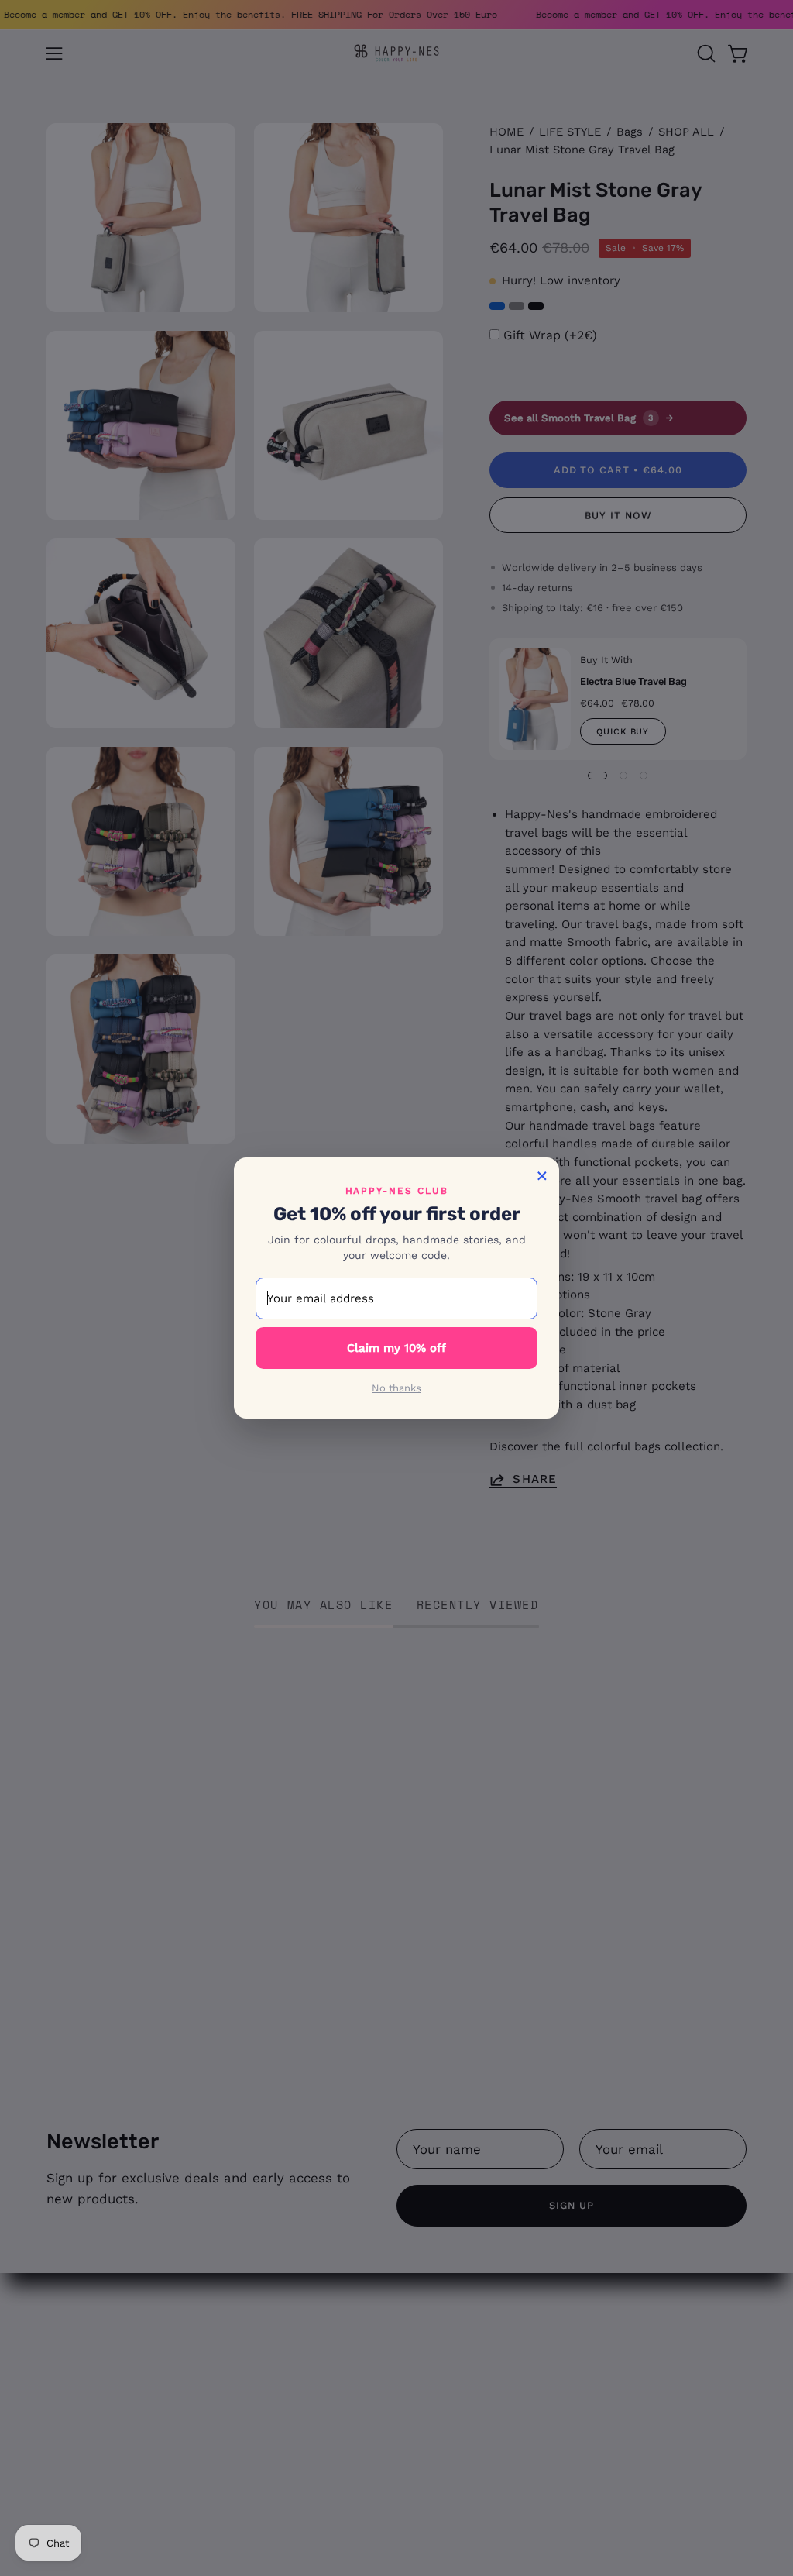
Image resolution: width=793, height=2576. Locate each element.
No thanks (396, 1388)
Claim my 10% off (396, 1348)
